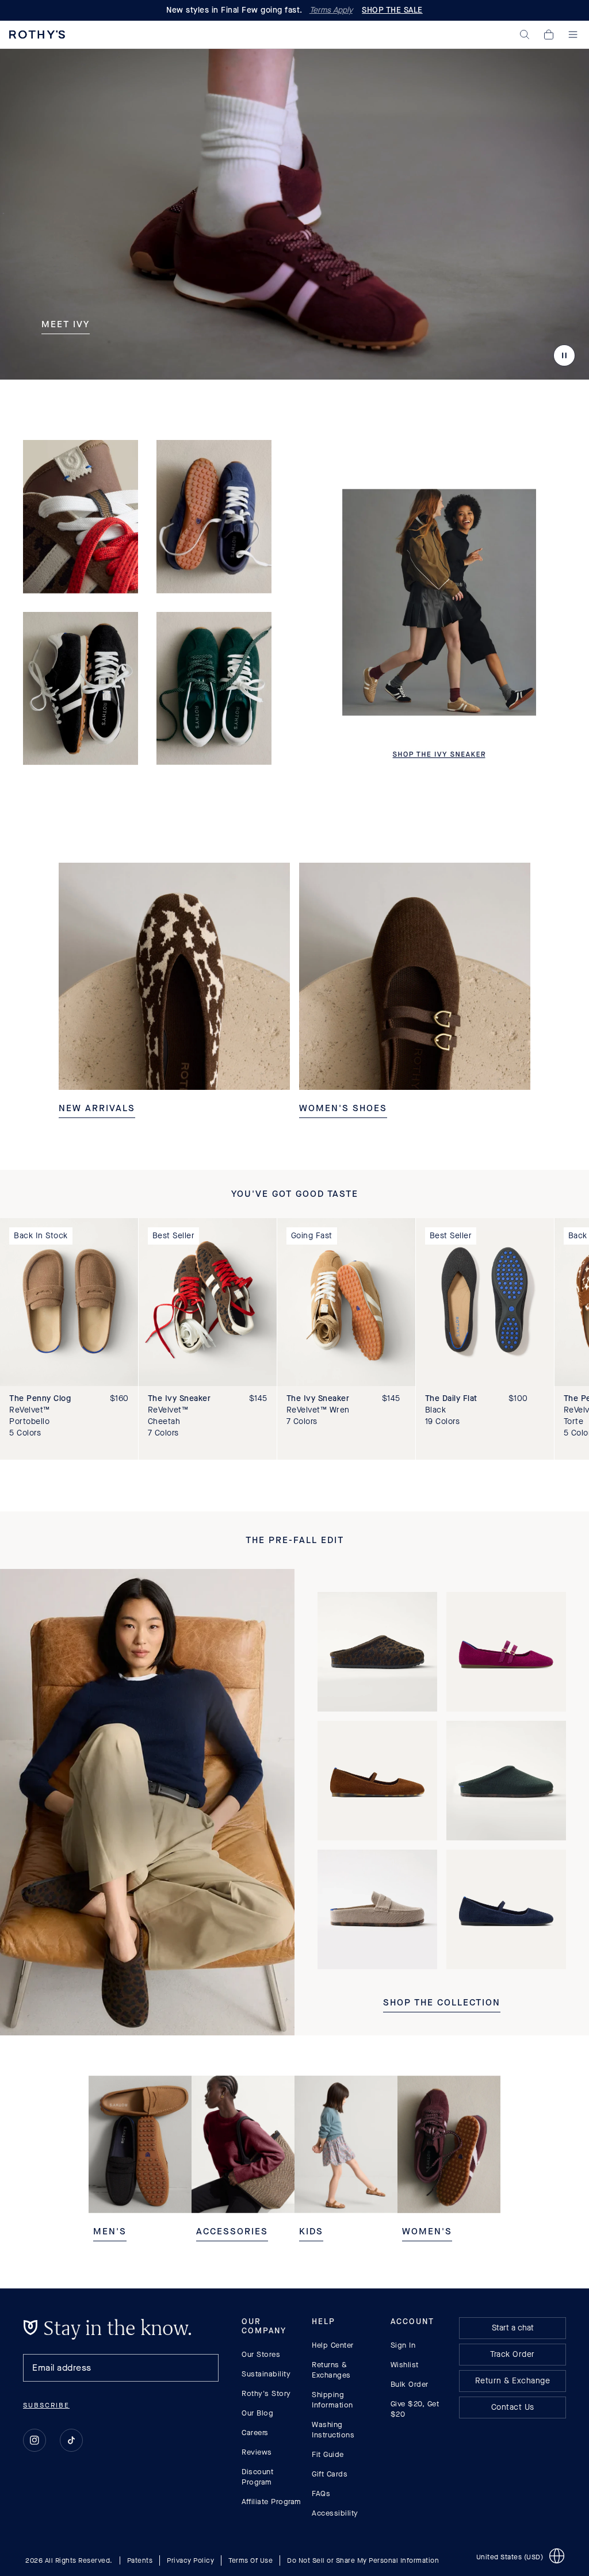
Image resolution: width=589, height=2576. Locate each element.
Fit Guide (328, 2454)
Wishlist (405, 2365)
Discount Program (257, 2477)
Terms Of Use (250, 2560)
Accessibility (335, 2513)
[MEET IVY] (294, 214)
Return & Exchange (513, 2381)
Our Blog (257, 2413)
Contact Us (513, 2407)
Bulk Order (410, 2384)
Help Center (333, 2345)
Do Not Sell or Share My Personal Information (363, 2560)
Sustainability (266, 2374)
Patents (140, 2560)
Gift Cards (330, 2474)
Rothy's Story (266, 2393)
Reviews (257, 2452)
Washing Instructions (333, 2430)
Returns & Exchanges (331, 2370)
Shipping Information (332, 2400)
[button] (525, 35)
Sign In (403, 2345)
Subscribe (46, 2405)
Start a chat (513, 2328)
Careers (255, 2433)
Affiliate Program (271, 2502)
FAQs (321, 2493)
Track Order (512, 2354)
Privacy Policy (190, 2560)
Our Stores (261, 2354)
